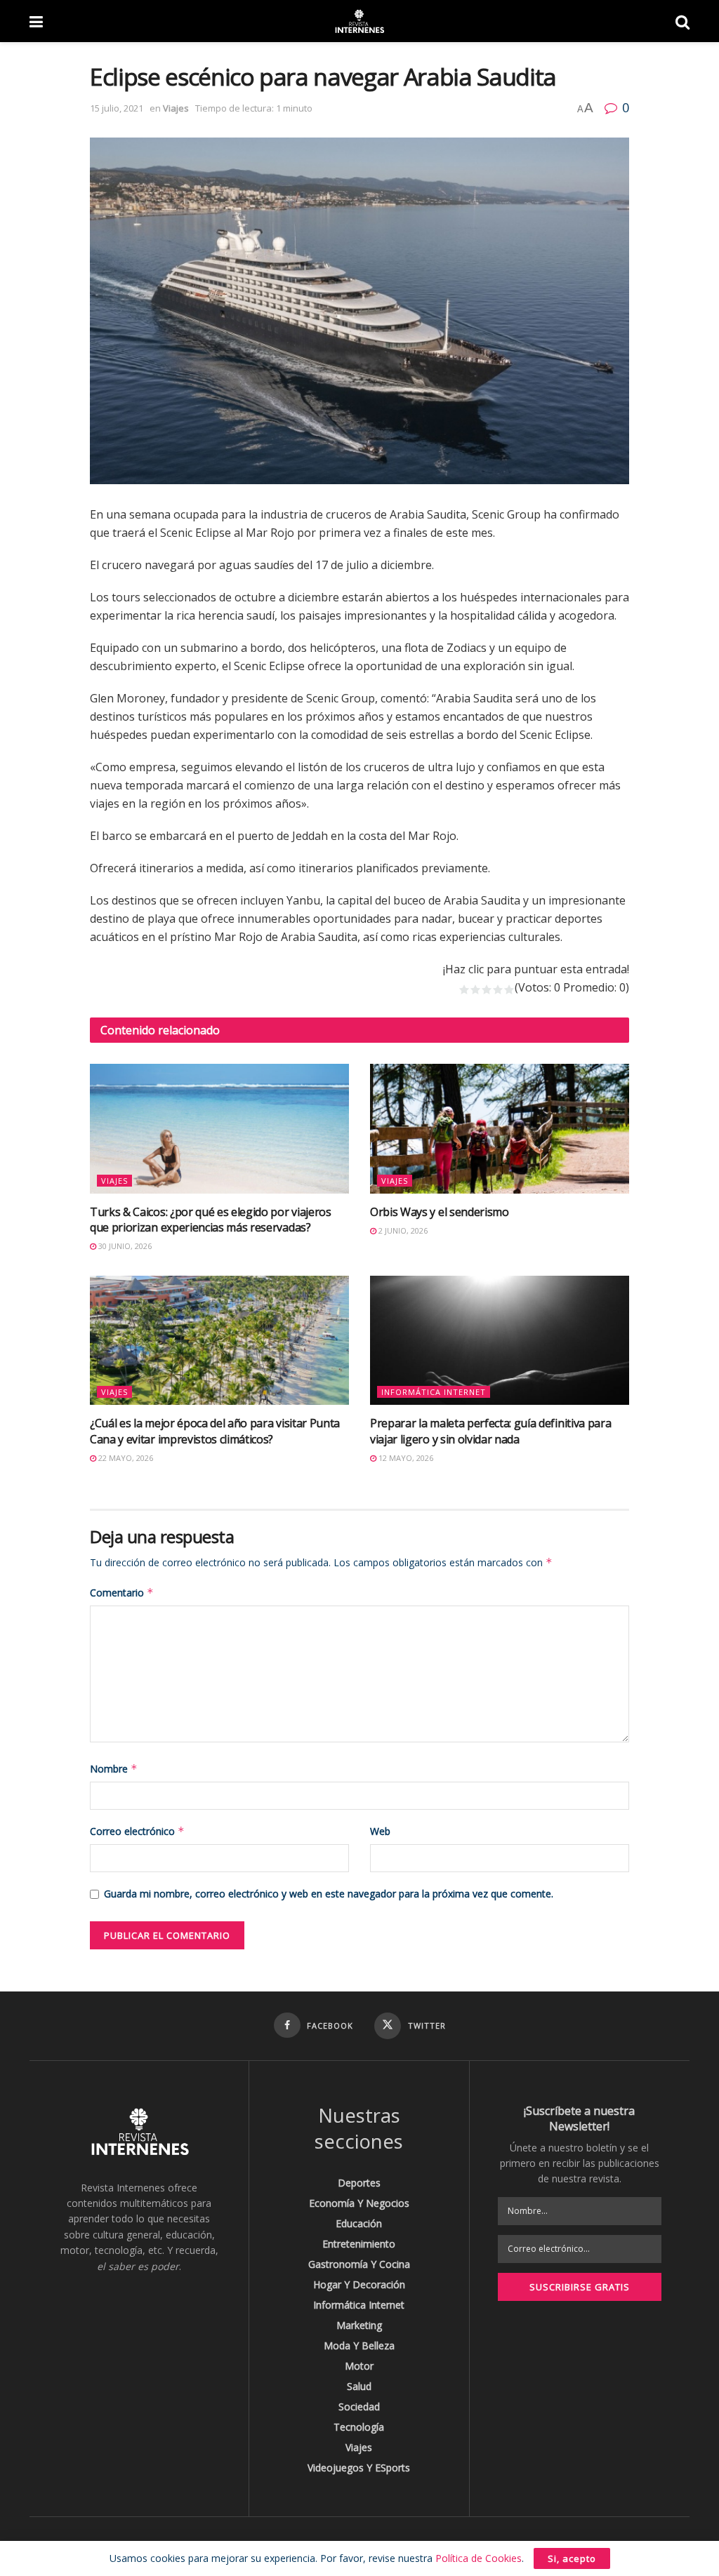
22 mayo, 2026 (125, 1458)
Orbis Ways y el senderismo (440, 1212)
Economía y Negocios (359, 2203)
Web (380, 1831)
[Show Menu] (36, 21)
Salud (359, 2386)
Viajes (176, 108)
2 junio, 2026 (402, 1230)
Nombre (114, 1769)
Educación (359, 2223)
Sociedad (359, 2407)
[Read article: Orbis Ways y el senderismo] (500, 1129)
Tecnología (359, 2427)
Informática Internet (434, 1392)
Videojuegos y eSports (359, 2468)
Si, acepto (572, 2558)
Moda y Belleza (359, 2345)
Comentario (122, 1593)
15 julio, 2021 (117, 108)
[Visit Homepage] (359, 21)
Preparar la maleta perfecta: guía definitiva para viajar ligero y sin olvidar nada (490, 1431)
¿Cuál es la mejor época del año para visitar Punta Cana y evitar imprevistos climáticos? (215, 1431)
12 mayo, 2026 (405, 1458)
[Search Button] (682, 21)
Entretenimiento (359, 2244)
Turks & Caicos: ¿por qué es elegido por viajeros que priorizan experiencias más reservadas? (211, 1220)
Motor (359, 2366)
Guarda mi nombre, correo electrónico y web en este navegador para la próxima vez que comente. (329, 1894)
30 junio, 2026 (124, 1246)
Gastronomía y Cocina (359, 2264)
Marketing (359, 2325)
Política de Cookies (479, 2558)
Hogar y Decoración (359, 2284)
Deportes (359, 2183)
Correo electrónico (137, 1831)
